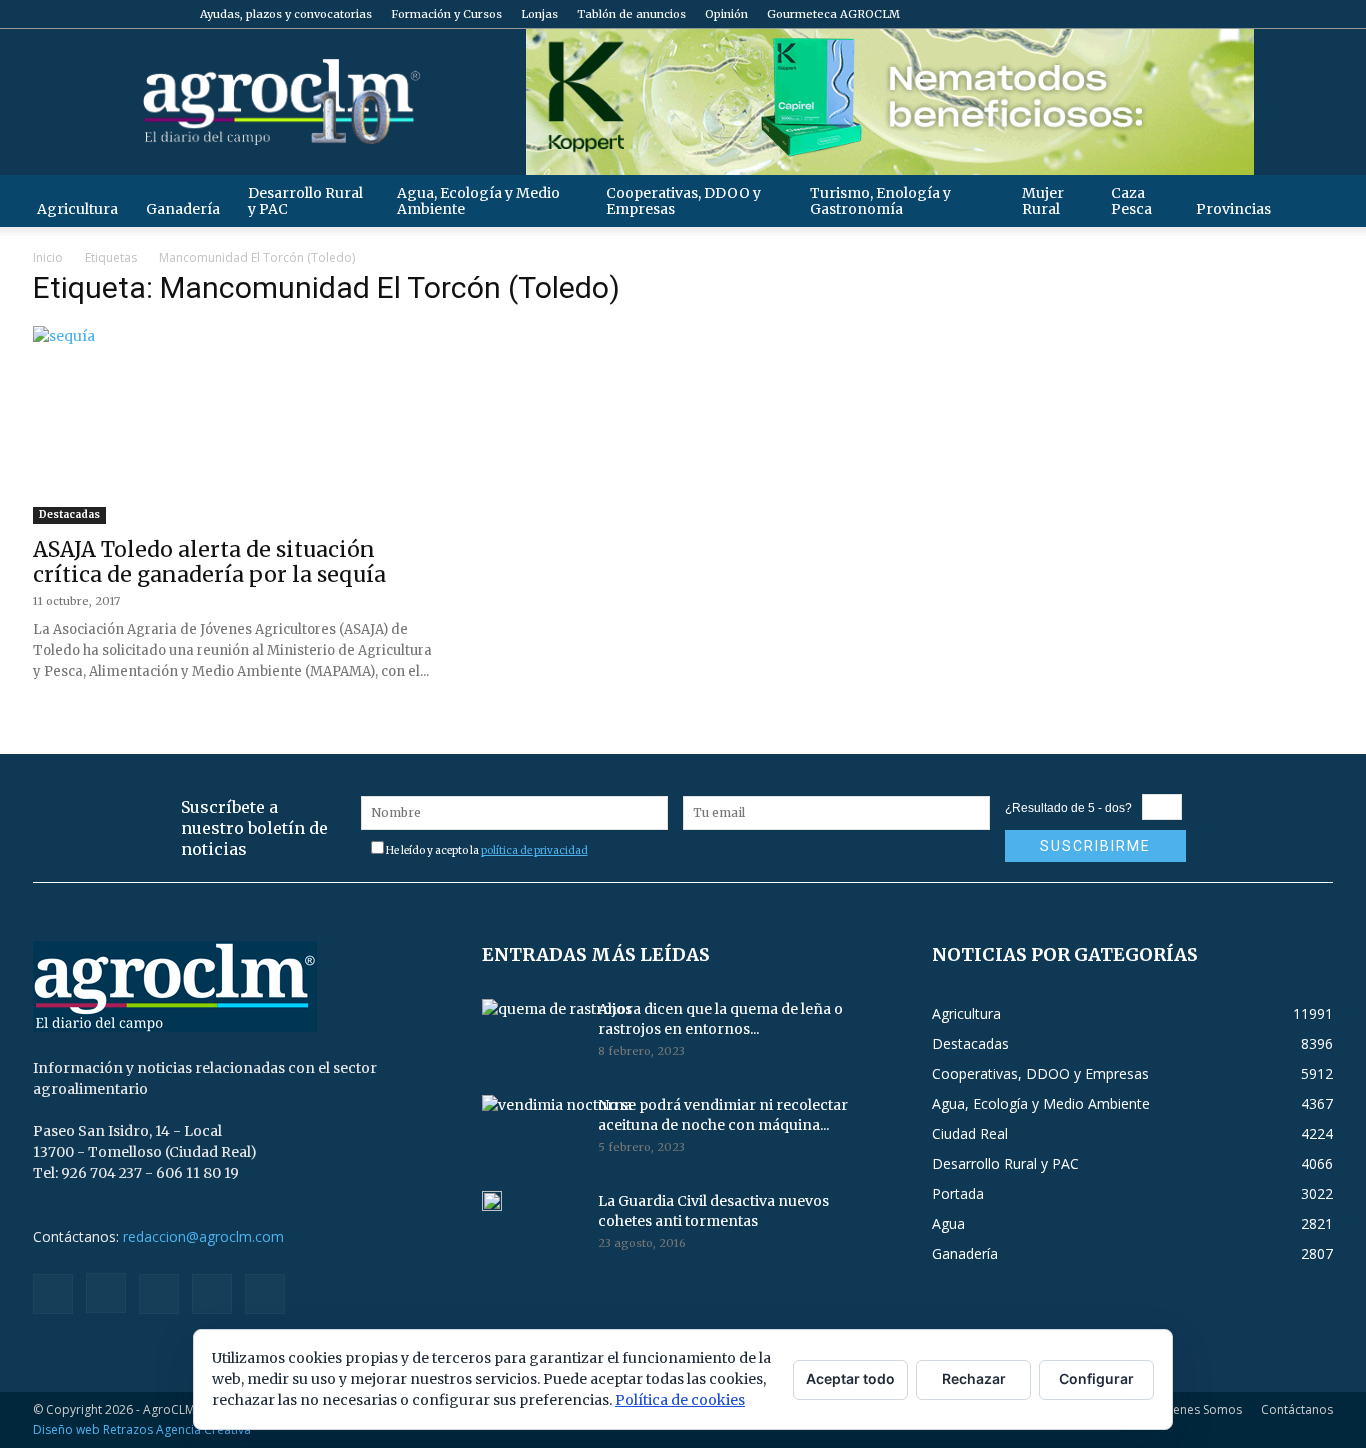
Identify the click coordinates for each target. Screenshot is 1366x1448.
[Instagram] (1219, 14)
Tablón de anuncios (631, 14)
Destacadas (69, 514)
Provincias (1233, 209)
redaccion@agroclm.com (203, 1236)
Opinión (726, 14)
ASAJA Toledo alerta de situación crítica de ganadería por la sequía (209, 562)
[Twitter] (1285, 14)
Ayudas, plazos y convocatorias (286, 14)
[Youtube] (1318, 14)
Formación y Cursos (446, 14)
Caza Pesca (1131, 201)
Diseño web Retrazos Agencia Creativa (142, 1429)
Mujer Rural (1043, 201)
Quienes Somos (1197, 1409)
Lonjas (539, 14)
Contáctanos (1297, 1409)
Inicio (48, 257)
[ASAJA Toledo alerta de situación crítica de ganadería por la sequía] (233, 425)
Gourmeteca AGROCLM (833, 14)
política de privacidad (534, 850)
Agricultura (77, 209)
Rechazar (974, 1378)
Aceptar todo (850, 1378)
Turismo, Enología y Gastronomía (880, 201)
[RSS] (1252, 14)
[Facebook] (1186, 14)
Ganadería (183, 209)
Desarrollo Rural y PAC (305, 201)
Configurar (1096, 1378)
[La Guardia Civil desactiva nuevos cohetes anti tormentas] (492, 1201)
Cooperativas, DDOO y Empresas (683, 201)
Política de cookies (680, 1400)
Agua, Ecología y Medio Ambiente (478, 201)
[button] (1309, 200)
